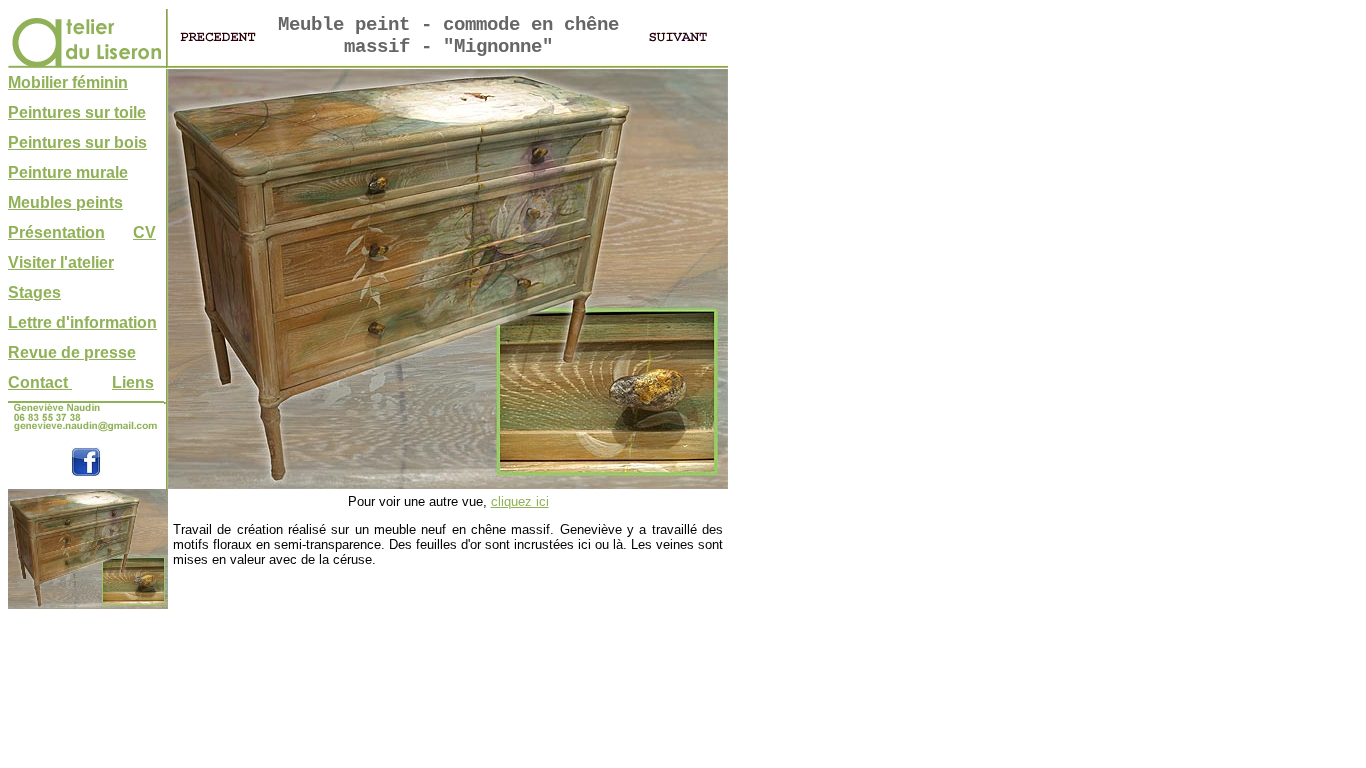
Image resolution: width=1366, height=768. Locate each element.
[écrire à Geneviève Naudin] (86, 429)
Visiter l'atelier (61, 262)
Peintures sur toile (77, 112)
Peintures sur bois (77, 142)
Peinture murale (68, 172)
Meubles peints (65, 202)
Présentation (56, 232)
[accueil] (86, 62)
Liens (133, 382)
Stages (34, 292)
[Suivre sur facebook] (86, 471)
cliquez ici (520, 501)
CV (144, 232)
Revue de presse (72, 352)
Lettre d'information (82, 322)
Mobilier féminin (68, 82)
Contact (40, 382)
